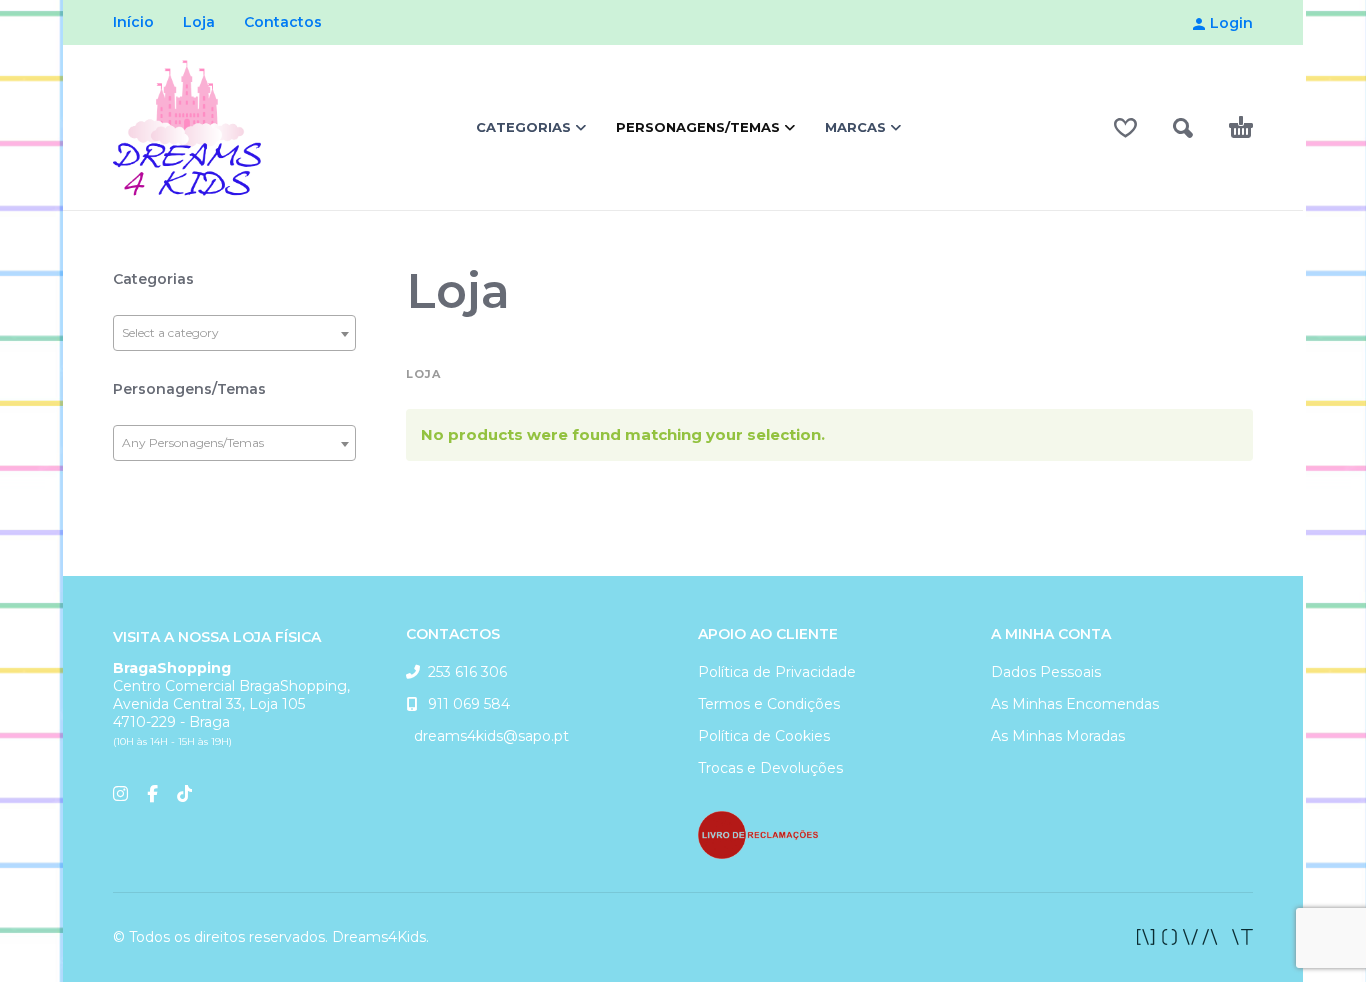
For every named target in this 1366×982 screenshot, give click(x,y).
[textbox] (234, 332)
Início (133, 22)
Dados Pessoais (1046, 672)
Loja (199, 22)
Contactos (283, 22)
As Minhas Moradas (1058, 736)
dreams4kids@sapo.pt (487, 736)
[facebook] (1195, 937)
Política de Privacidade (777, 672)
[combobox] (234, 333)
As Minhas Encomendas (1075, 704)
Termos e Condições (769, 704)
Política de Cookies (764, 736)
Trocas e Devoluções (770, 768)
